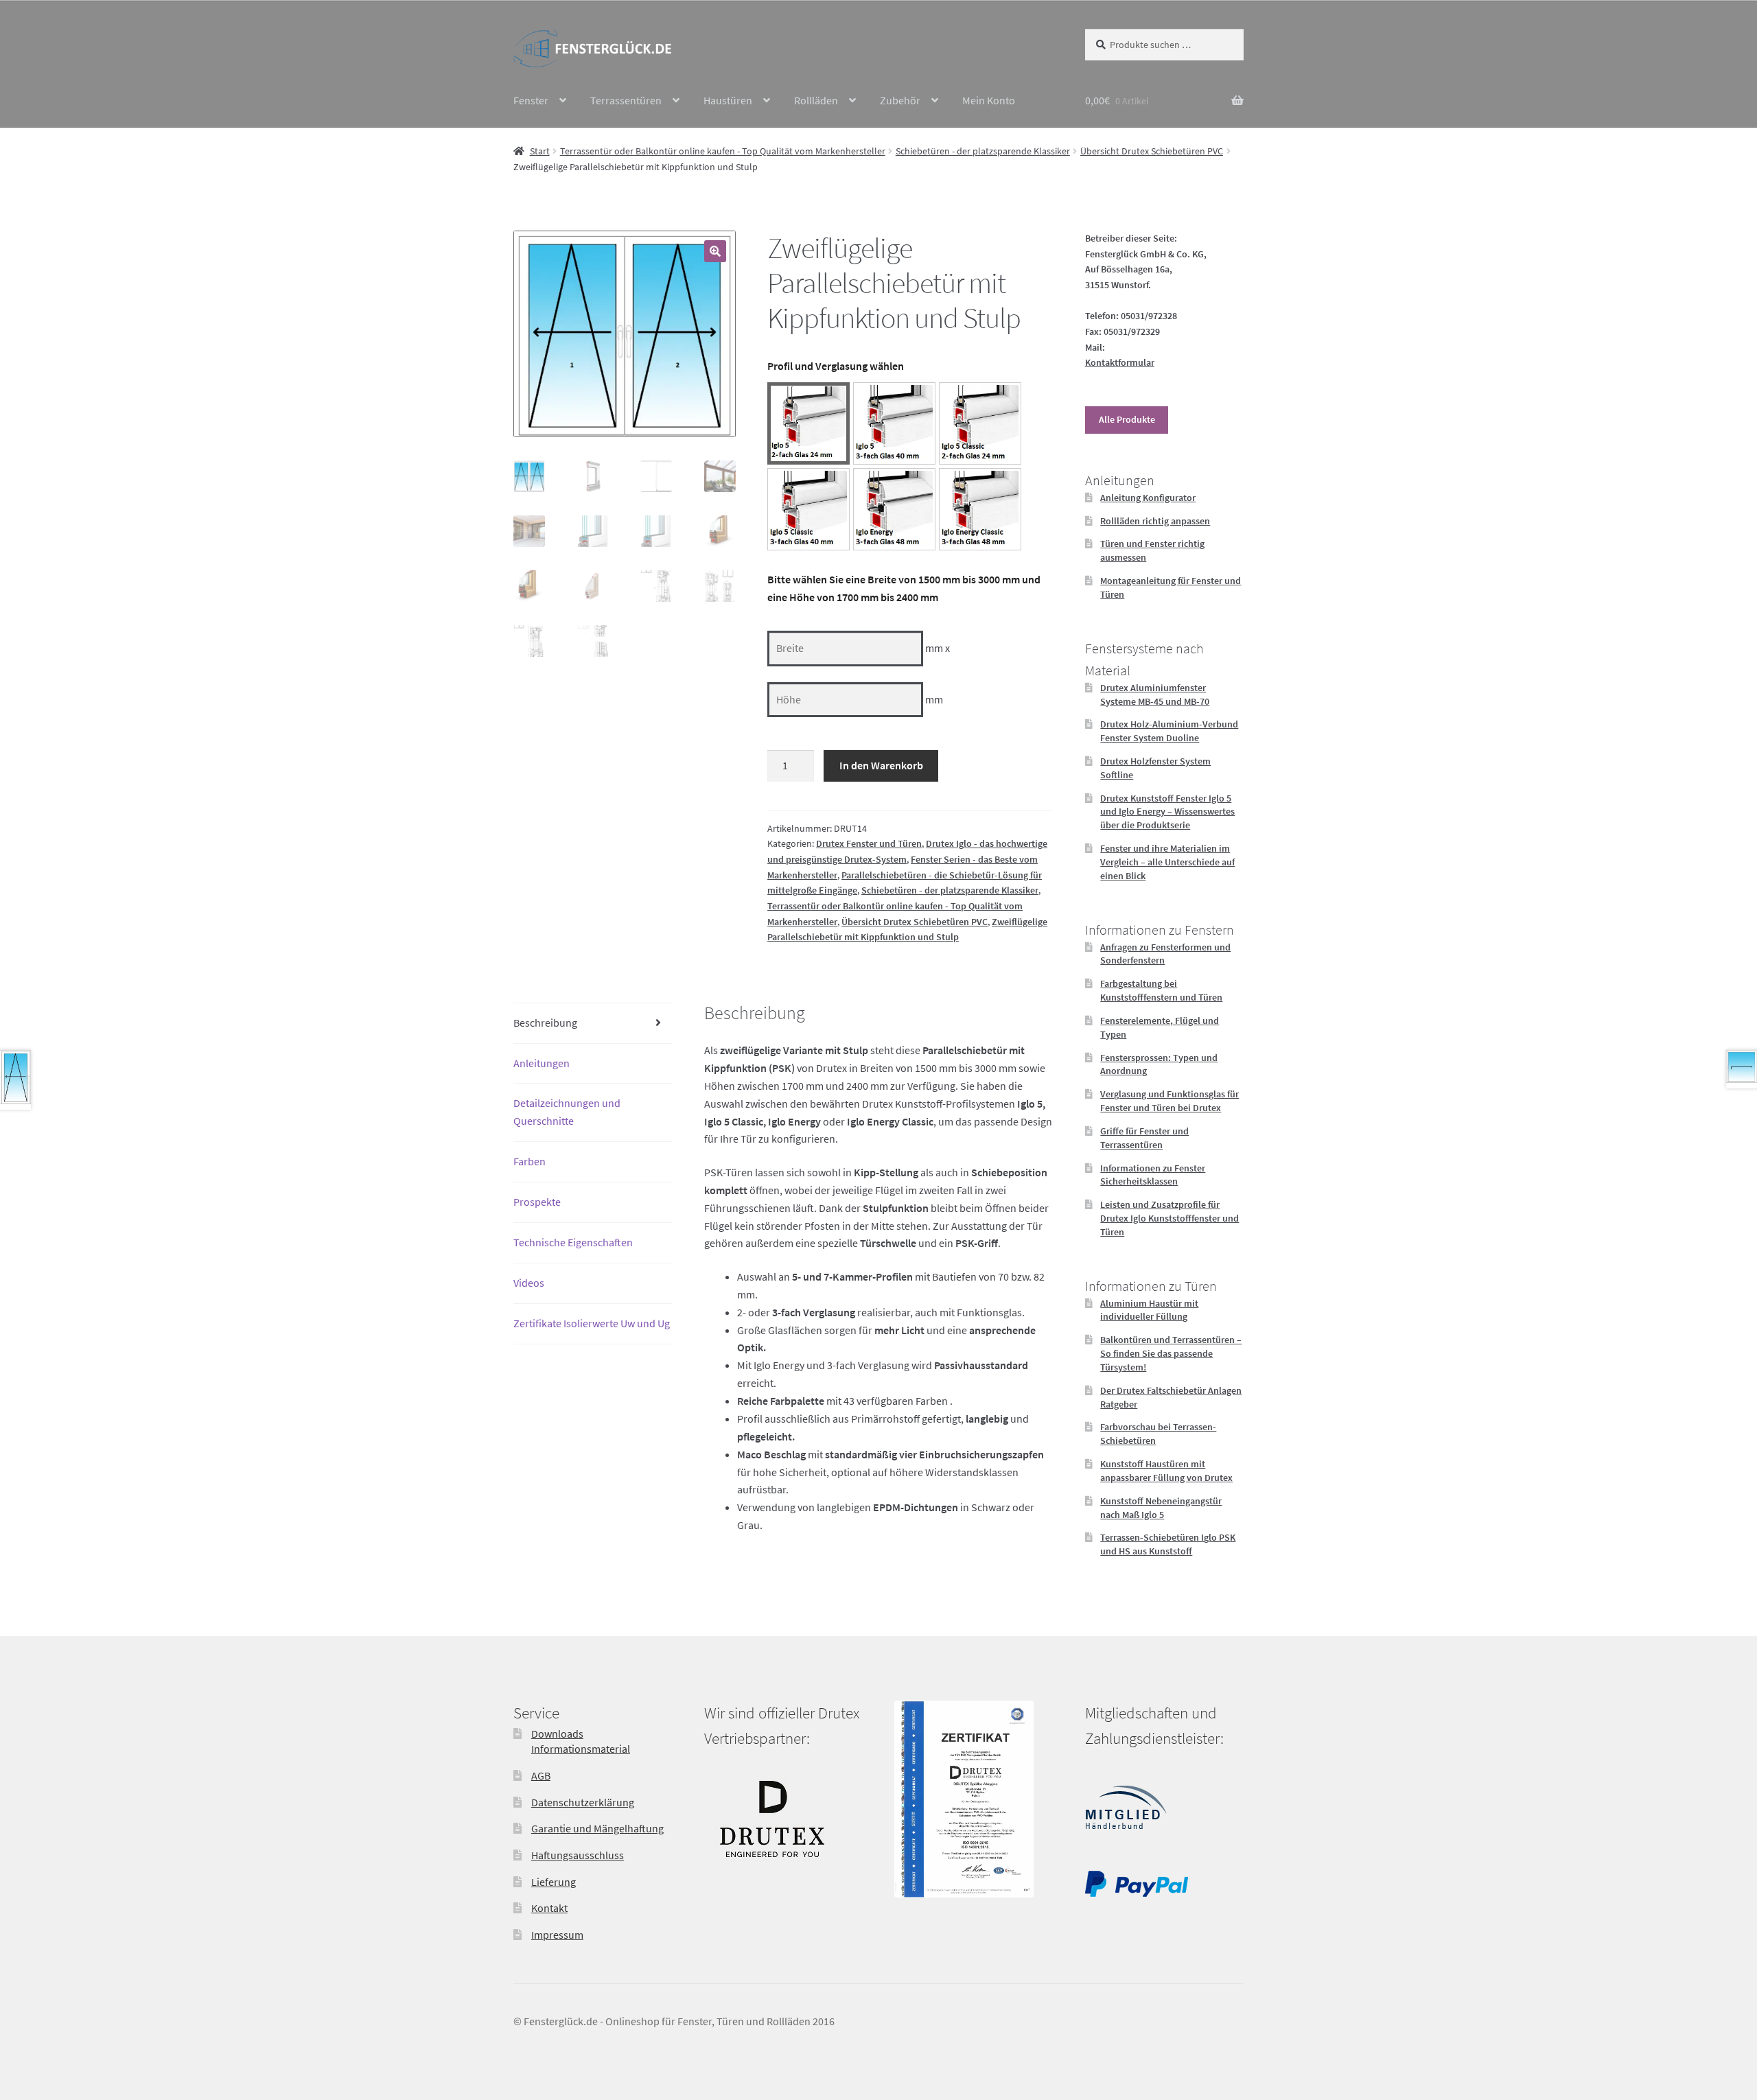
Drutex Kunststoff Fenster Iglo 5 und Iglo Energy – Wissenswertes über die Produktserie (1167, 812)
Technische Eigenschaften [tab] (573, 1242)
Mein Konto (989, 100)
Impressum (557, 1935)
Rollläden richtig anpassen (1155, 521)
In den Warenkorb (881, 765)
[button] (715, 251)
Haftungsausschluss (578, 1855)
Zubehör (900, 100)
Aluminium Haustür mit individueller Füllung (1149, 1310)
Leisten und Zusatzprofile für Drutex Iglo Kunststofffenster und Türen (1170, 1218)
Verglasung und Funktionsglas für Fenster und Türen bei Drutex (1170, 1101)
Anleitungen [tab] (542, 1063)
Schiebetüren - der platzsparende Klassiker (983, 151)
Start (540, 151)
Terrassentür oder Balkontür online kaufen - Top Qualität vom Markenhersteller (723, 151)
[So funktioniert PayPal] (1137, 1893)
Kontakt (549, 1908)
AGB (541, 1775)
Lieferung (554, 1882)
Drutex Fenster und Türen (869, 843)
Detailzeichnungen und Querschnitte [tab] (567, 1112)
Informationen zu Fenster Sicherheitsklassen (1153, 1175)
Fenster (531, 100)
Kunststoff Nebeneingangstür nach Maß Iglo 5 (1161, 1508)
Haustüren (728, 100)
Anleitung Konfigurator (1148, 498)
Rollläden (816, 100)
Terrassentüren (626, 100)
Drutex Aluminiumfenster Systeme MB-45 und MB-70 (1155, 695)
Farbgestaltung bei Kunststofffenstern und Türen (1161, 990)
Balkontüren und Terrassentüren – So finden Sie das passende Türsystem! (1171, 1353)
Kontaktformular (1120, 362)
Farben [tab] (530, 1161)
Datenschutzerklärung (583, 1802)
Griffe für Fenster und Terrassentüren (1144, 1138)
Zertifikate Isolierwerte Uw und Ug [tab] (592, 1323)
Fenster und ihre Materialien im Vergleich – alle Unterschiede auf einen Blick (1167, 862)
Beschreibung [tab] (545, 1023)
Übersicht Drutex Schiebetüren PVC (1152, 151)
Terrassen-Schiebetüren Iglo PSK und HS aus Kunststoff (1168, 1544)
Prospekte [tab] (537, 1202)
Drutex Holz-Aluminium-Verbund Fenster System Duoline (1169, 731)
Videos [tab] (529, 1283)
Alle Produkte (1127, 419)
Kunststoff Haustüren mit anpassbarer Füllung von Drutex (1166, 1471)
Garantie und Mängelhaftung (597, 1828)
